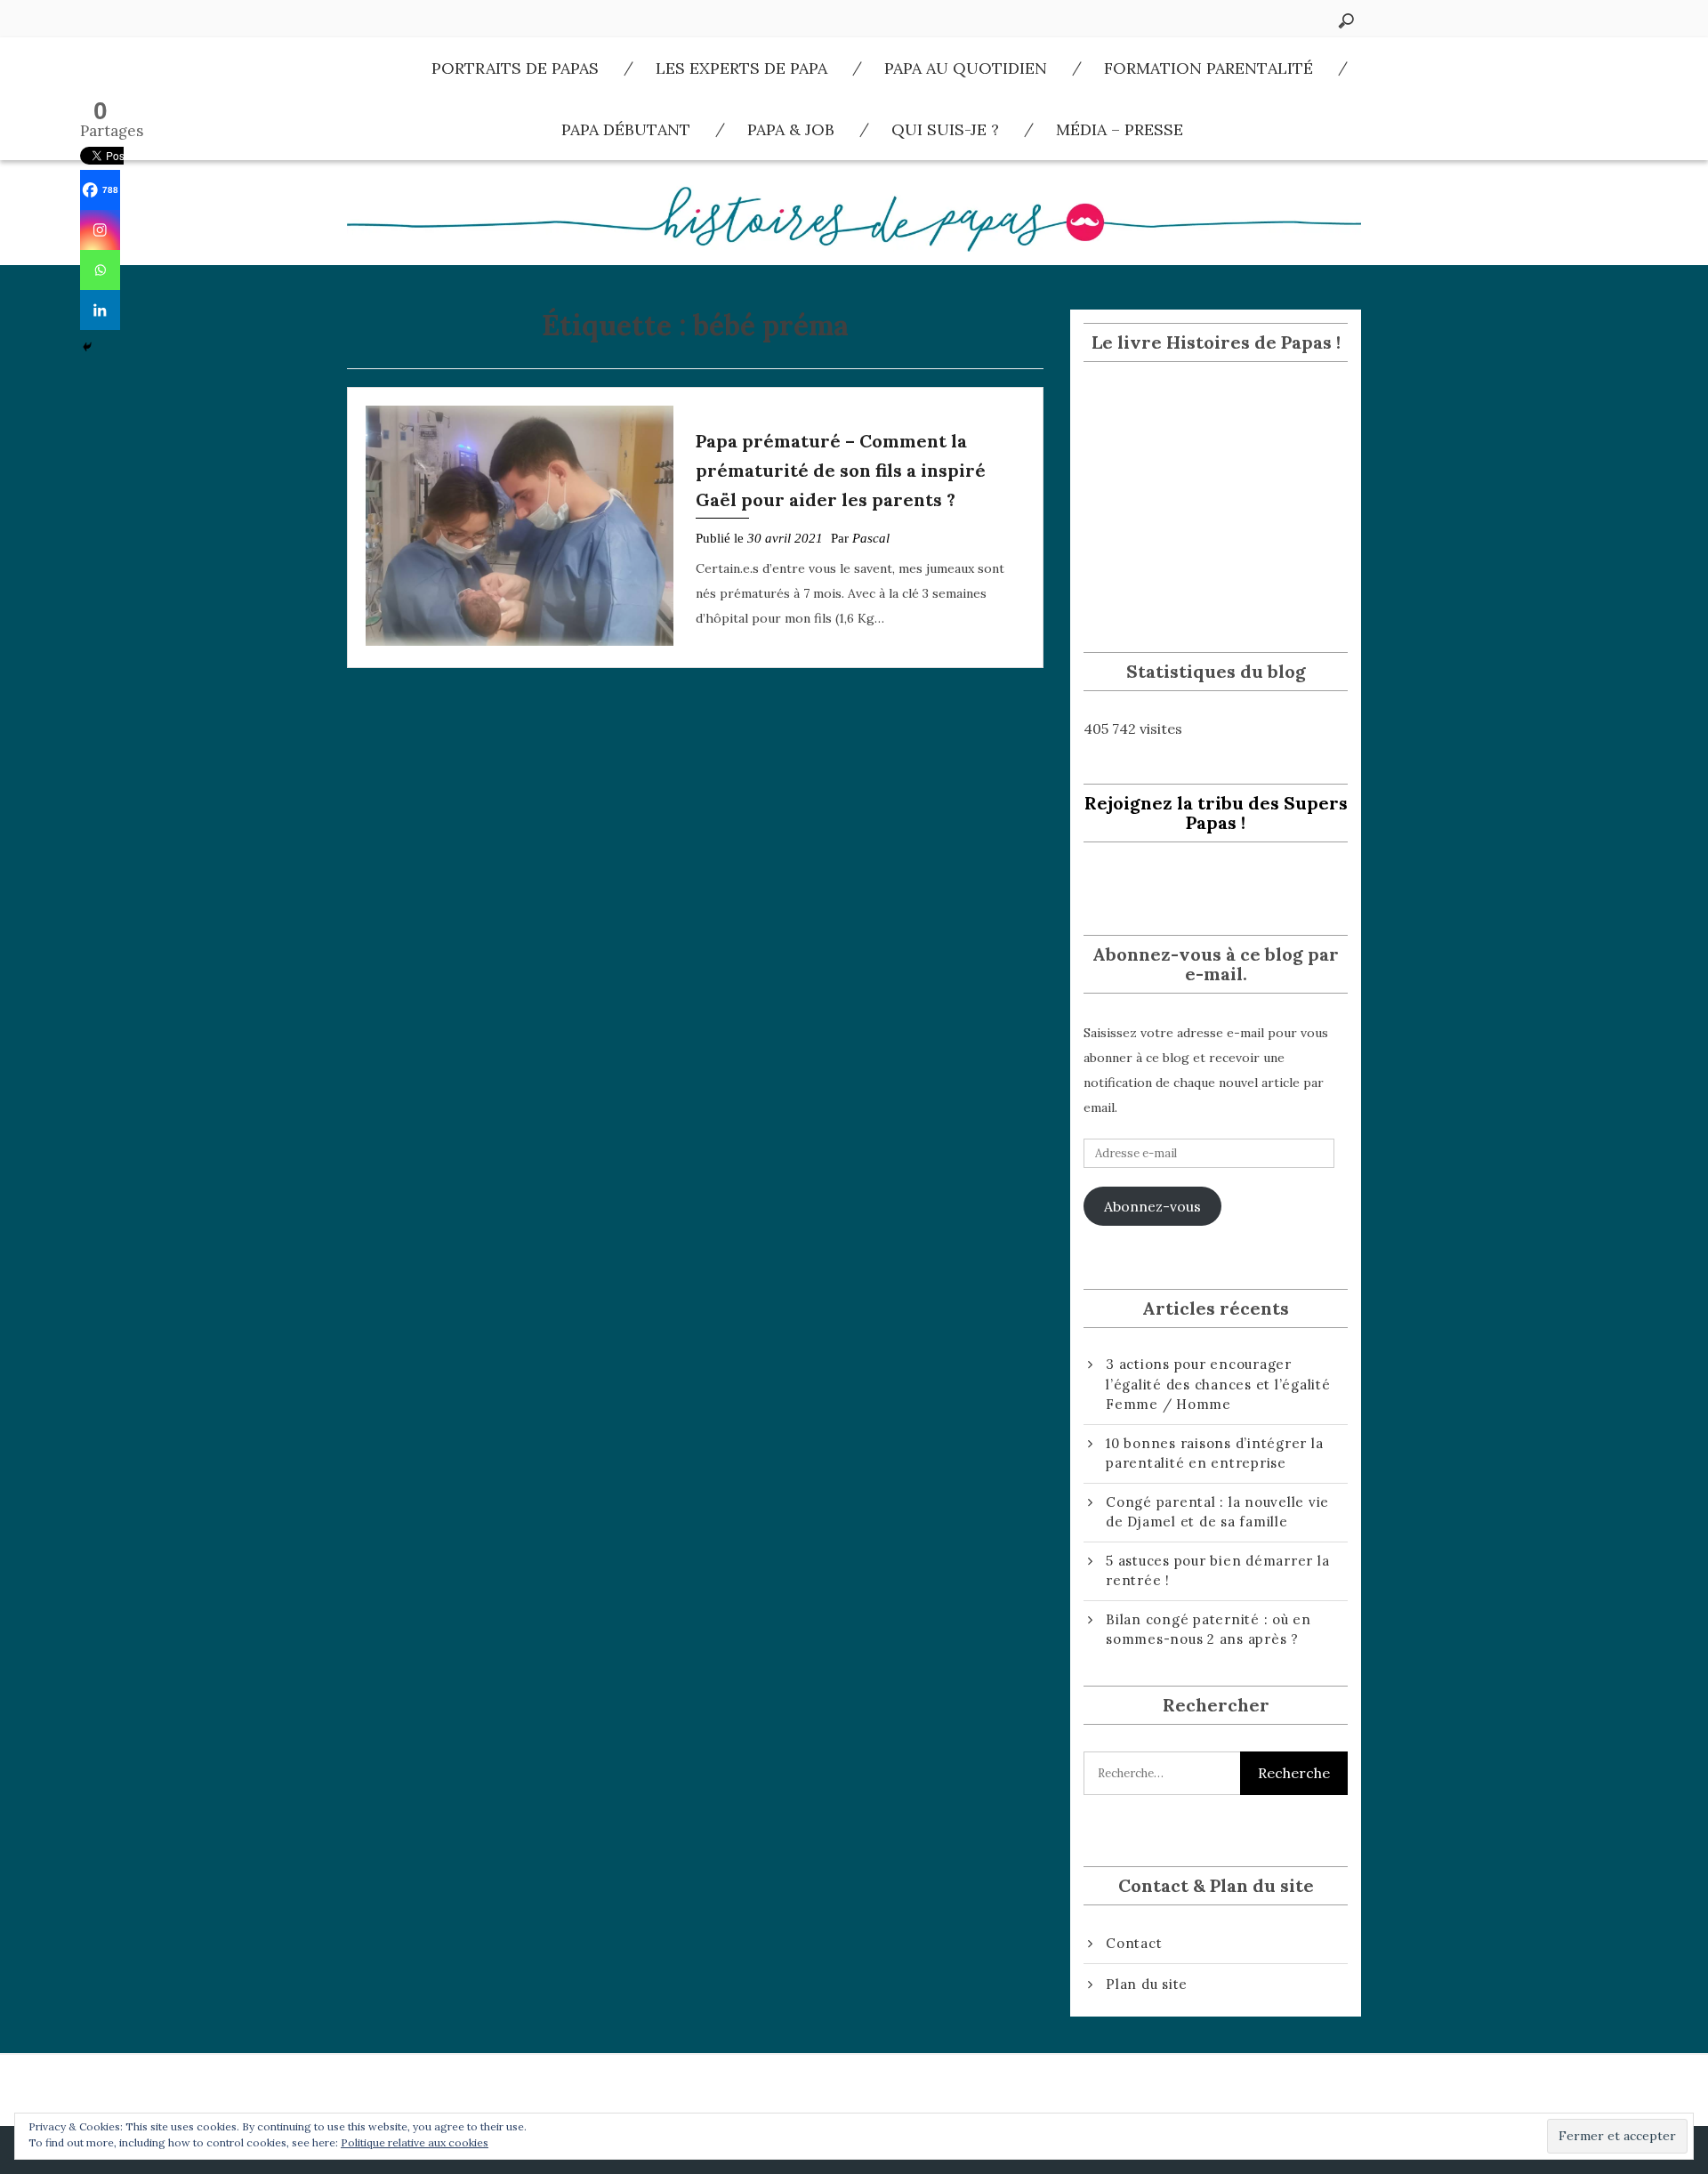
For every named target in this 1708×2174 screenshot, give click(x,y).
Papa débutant (626, 129)
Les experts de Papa (741, 68)
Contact (1134, 1943)
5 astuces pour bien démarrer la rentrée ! (1217, 1571)
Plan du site (1147, 1984)
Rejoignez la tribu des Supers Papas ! (1216, 813)
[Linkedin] (100, 310)
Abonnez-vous (1152, 1206)
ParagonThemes (1171, 2150)
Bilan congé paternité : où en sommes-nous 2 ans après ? (1208, 1630)
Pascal (871, 538)
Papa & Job (791, 129)
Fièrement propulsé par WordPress (826, 2150)
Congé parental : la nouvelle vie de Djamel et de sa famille (1217, 1512)
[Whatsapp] (100, 270)
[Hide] (87, 347)
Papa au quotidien (966, 68)
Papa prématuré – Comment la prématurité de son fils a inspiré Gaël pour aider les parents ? (841, 470)
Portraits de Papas (515, 68)
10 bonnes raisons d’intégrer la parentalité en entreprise (1214, 1453)
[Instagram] (100, 230)
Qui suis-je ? (945, 129)
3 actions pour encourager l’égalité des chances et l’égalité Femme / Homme (1218, 1384)
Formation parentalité (1208, 68)
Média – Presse (1120, 129)
